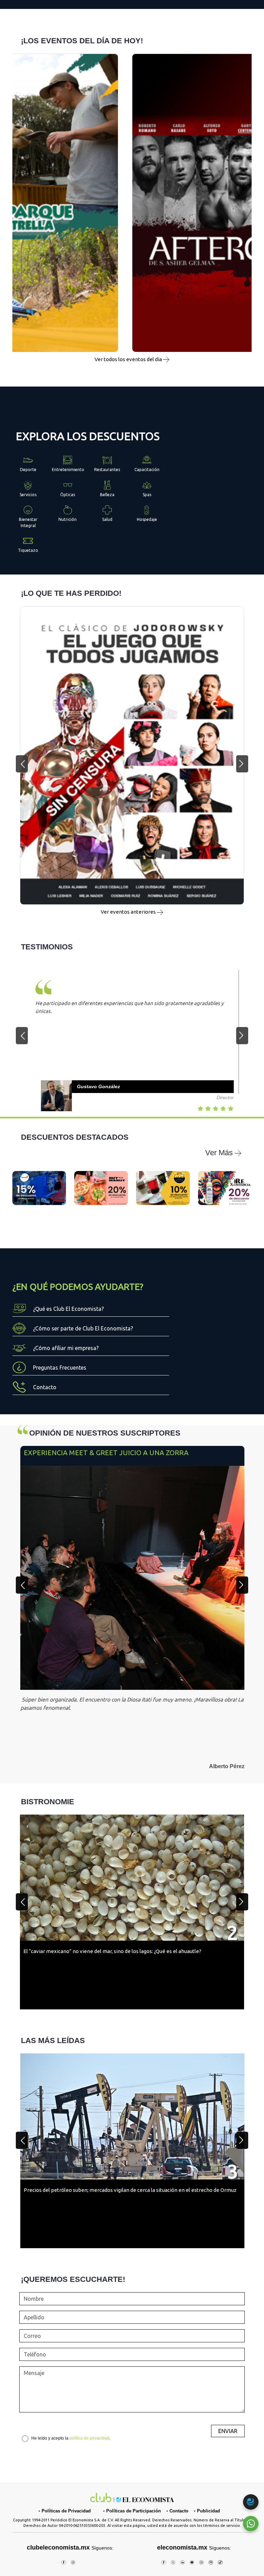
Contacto (179, 2511)
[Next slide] (242, 1585)
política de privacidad (89, 2438)
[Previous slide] (22, 1585)
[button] (22, 764)
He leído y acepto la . (71, 2438)
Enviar (228, 2431)
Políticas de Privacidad (66, 2511)
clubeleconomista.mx (70, 2547)
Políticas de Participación (134, 2511)
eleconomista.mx (182, 2547)
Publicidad (208, 2511)
